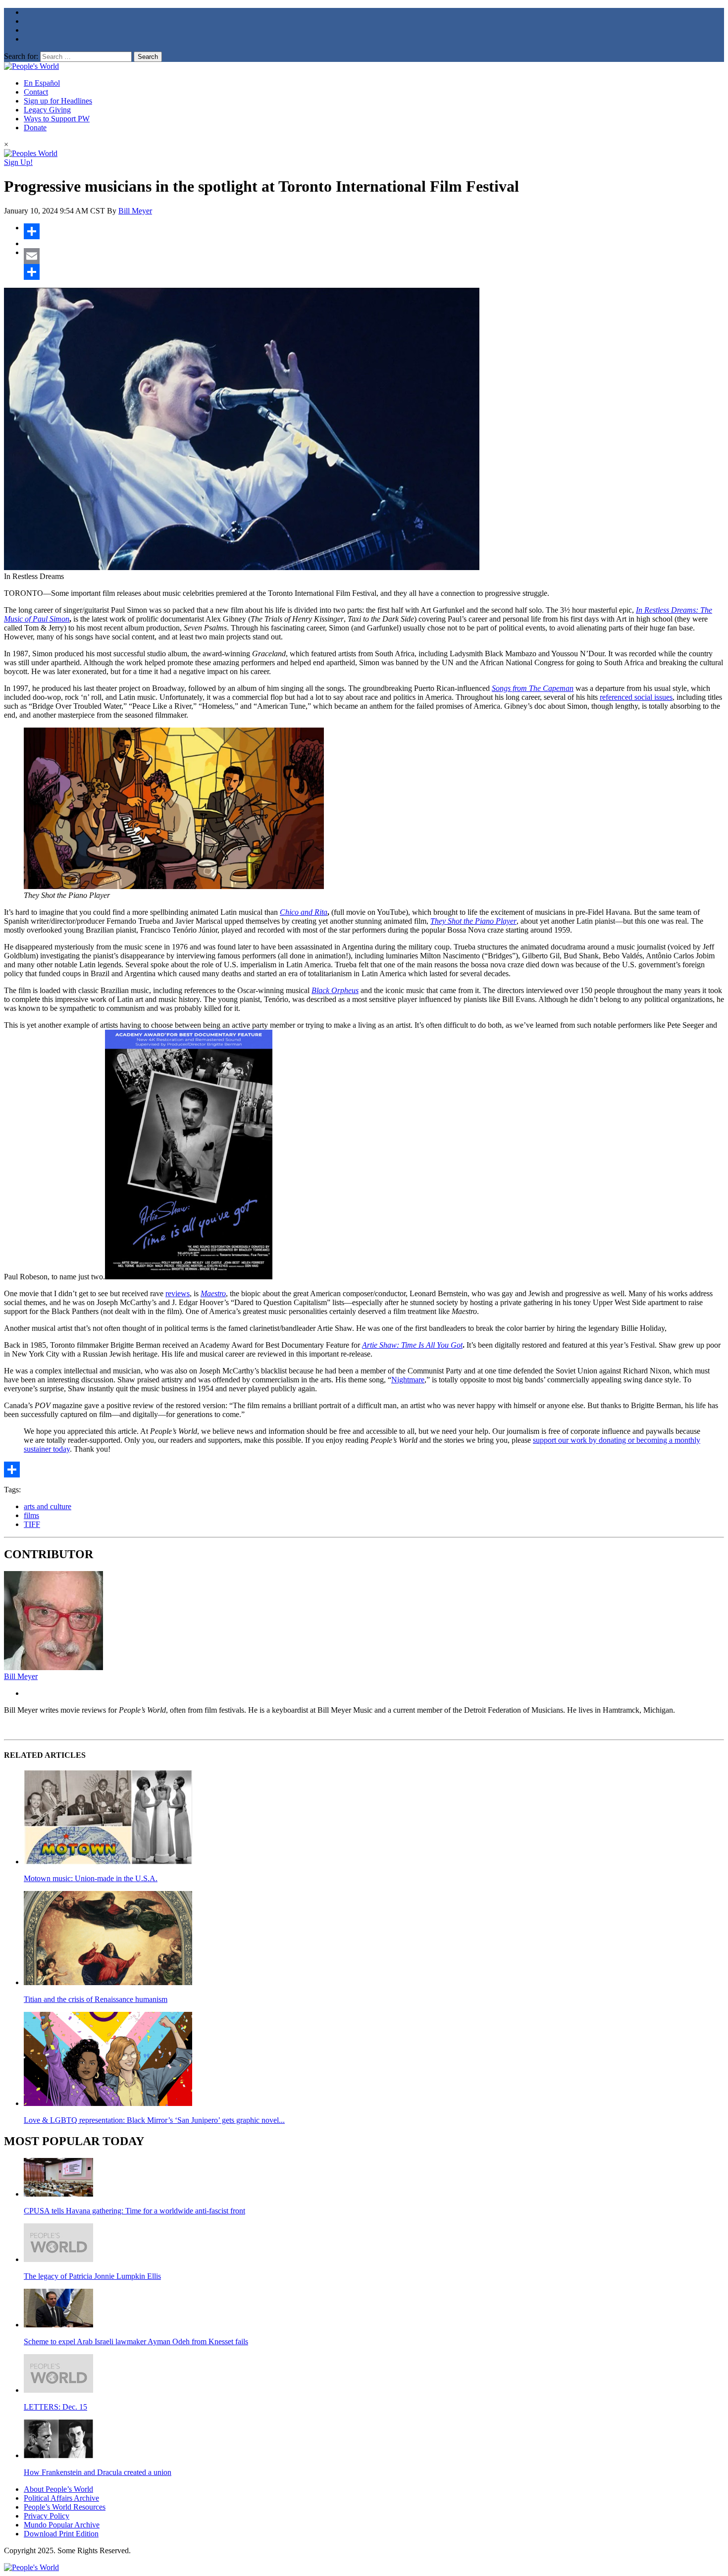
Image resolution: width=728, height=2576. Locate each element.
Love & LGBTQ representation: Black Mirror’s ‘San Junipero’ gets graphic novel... (154, 2120)
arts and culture (48, 1506)
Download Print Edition (61, 2534)
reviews (178, 1293)
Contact (36, 92)
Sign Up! (18, 162)
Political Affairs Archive (61, 2498)
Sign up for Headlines (58, 101)
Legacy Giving (47, 110)
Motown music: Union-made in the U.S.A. (91, 1878)
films (31, 1515)
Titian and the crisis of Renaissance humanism (96, 1999)
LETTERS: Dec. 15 (55, 2407)
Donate (35, 128)
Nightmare (408, 1380)
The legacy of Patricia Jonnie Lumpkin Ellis (92, 2276)
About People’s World (58, 2489)
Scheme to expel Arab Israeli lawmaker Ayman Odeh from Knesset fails (136, 2341)
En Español (42, 83)
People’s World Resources (65, 2507)
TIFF (32, 1524)
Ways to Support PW (57, 119)
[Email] (374, 256)
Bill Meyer (135, 211)
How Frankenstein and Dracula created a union (98, 2472)
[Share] (374, 231)
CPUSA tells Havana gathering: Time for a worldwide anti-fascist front (134, 2211)
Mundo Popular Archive (62, 2525)
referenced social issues (636, 697)
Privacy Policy (47, 2516)
